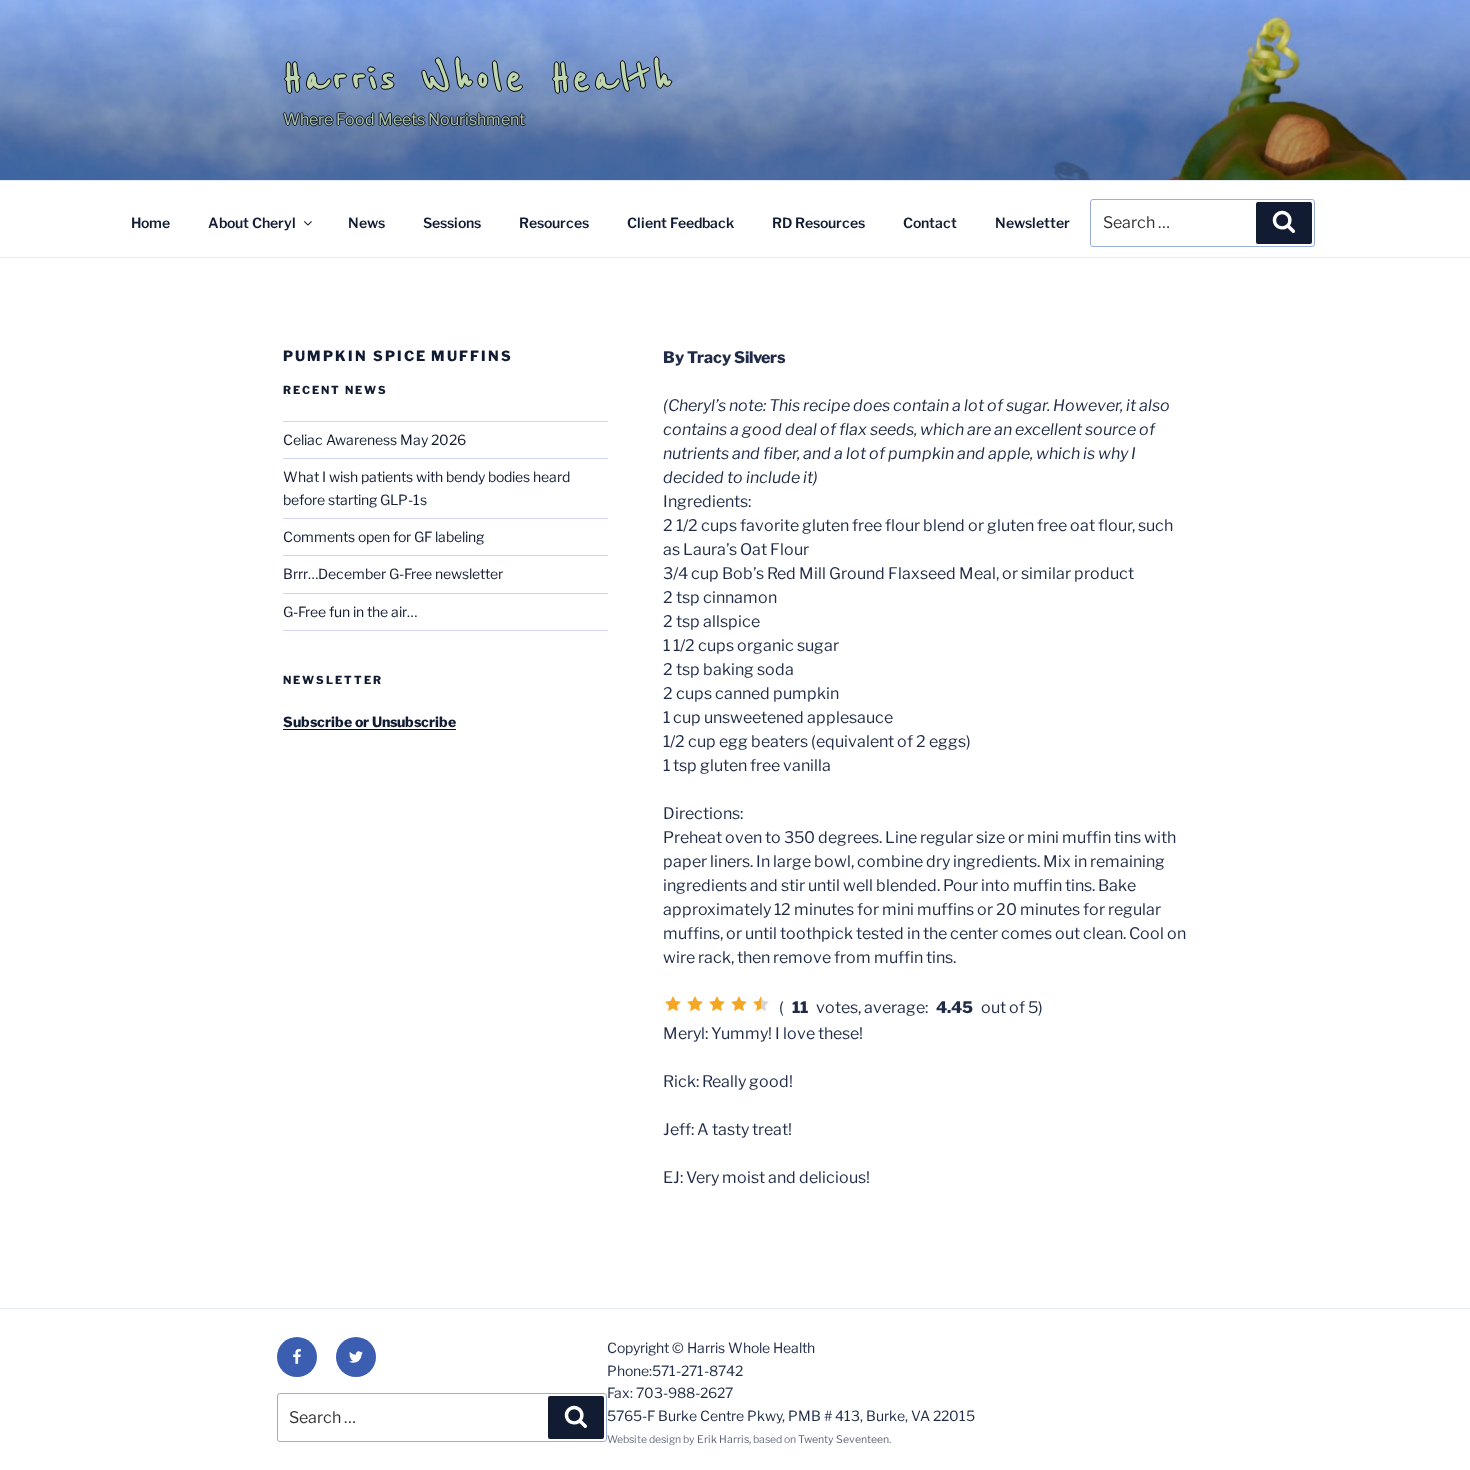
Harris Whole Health (479, 78)
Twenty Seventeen (843, 1439)
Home (150, 222)
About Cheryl (252, 222)
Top (1422, 1422)
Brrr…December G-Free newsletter (393, 573)
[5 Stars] (761, 1004)
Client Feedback (680, 222)
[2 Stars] (695, 1004)
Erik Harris (723, 1439)
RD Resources (818, 222)
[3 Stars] (717, 1004)
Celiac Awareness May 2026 (374, 439)
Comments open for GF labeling (383, 536)
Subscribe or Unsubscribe (369, 721)
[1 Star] (673, 1004)
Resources (554, 222)
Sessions (452, 222)
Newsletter (1032, 222)
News (366, 222)
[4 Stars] (739, 1004)
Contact (930, 222)
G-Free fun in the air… (350, 611)
